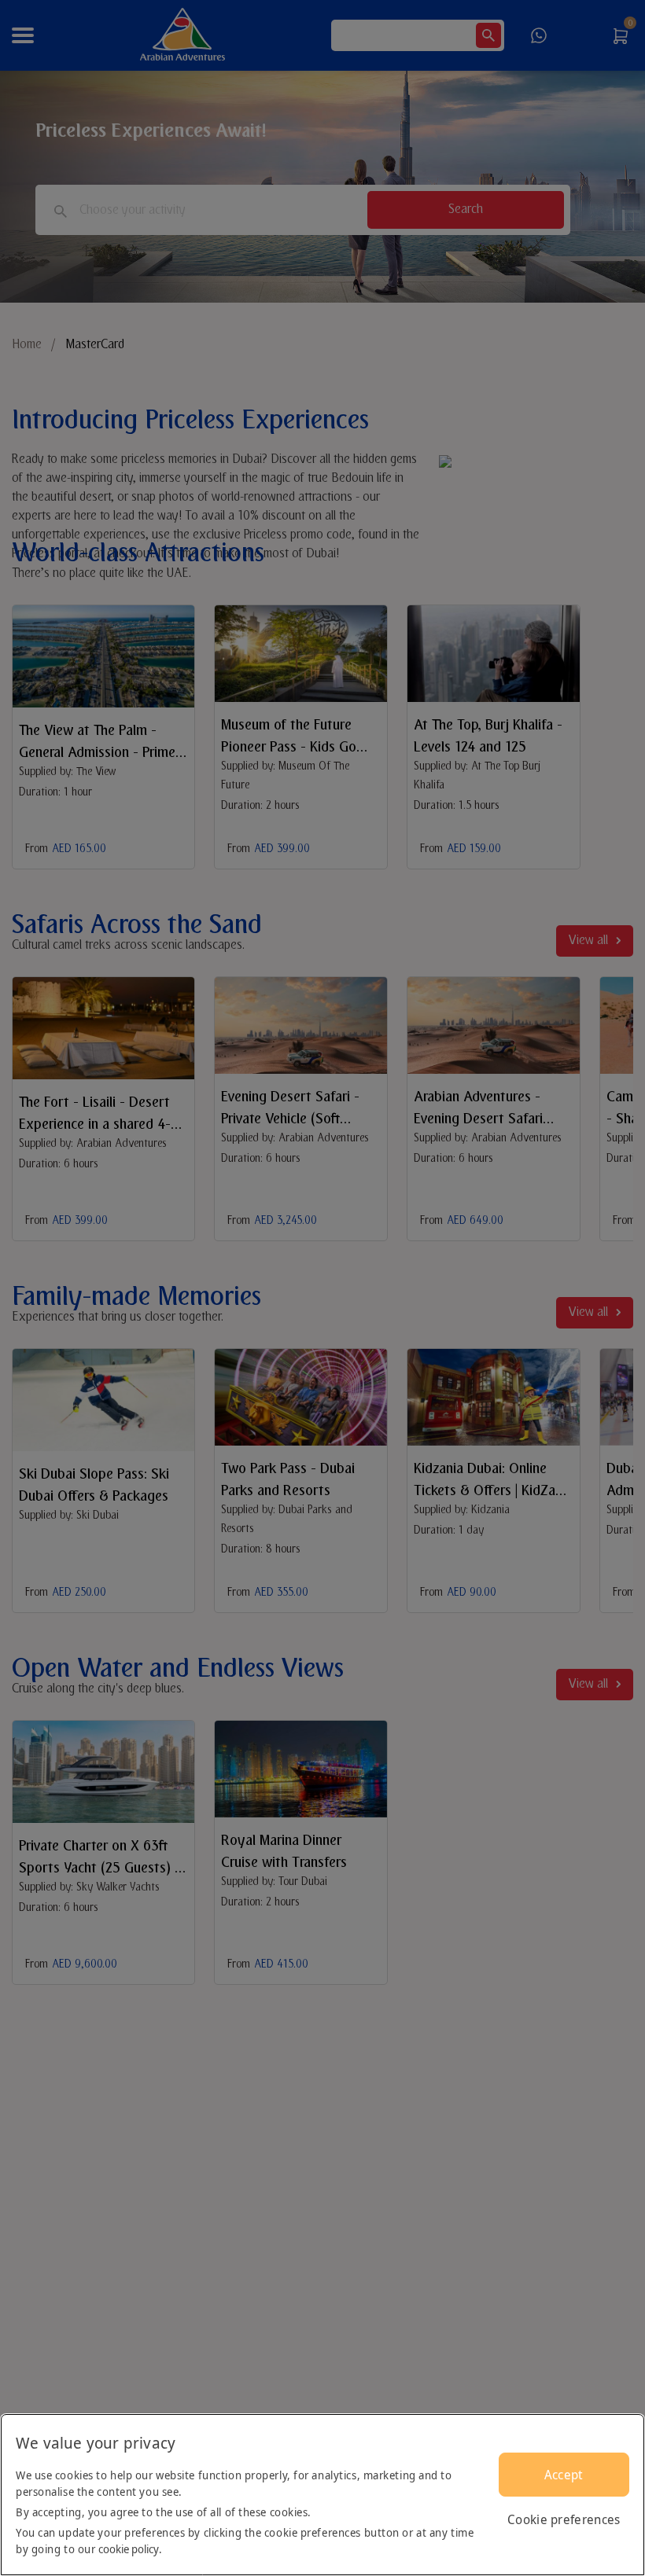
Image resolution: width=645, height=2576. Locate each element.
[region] (322, 2495)
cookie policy (129, 2549)
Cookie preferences (564, 2519)
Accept (564, 2475)
